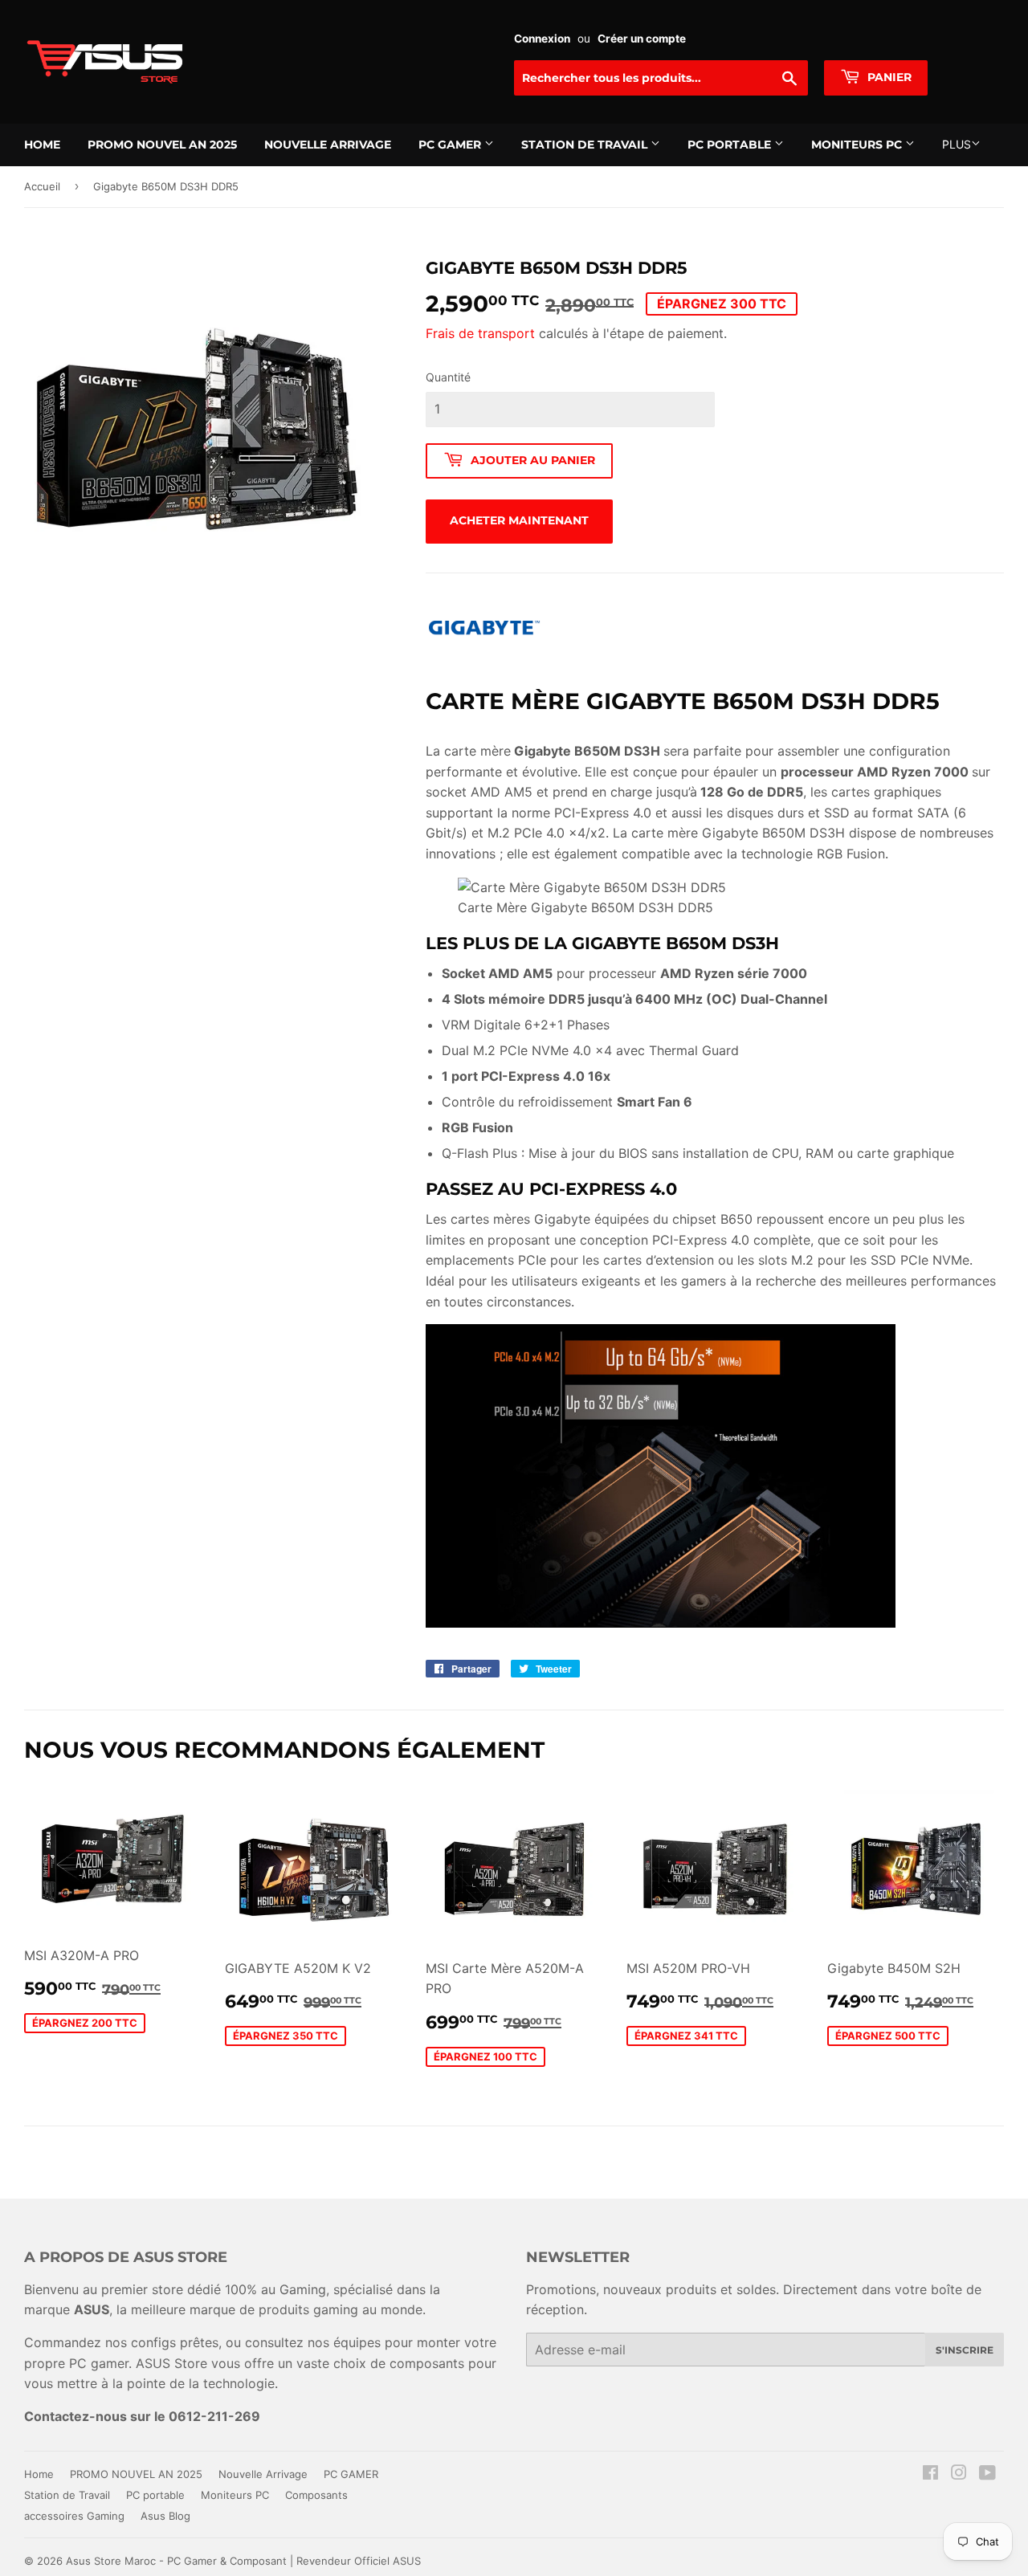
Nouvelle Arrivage (328, 145)
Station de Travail (586, 145)
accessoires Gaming (74, 2516)
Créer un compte (642, 39)
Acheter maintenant (519, 520)
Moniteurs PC (858, 145)
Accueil (42, 186)
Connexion (542, 39)
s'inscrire (965, 2350)
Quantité (448, 377)
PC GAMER (451, 145)
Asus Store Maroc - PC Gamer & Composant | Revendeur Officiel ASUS (243, 2561)
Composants (316, 2495)
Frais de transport (480, 333)
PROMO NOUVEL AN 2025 (162, 145)
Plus (957, 144)
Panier (888, 77)
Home (42, 145)
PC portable (731, 145)
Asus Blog (165, 2516)
